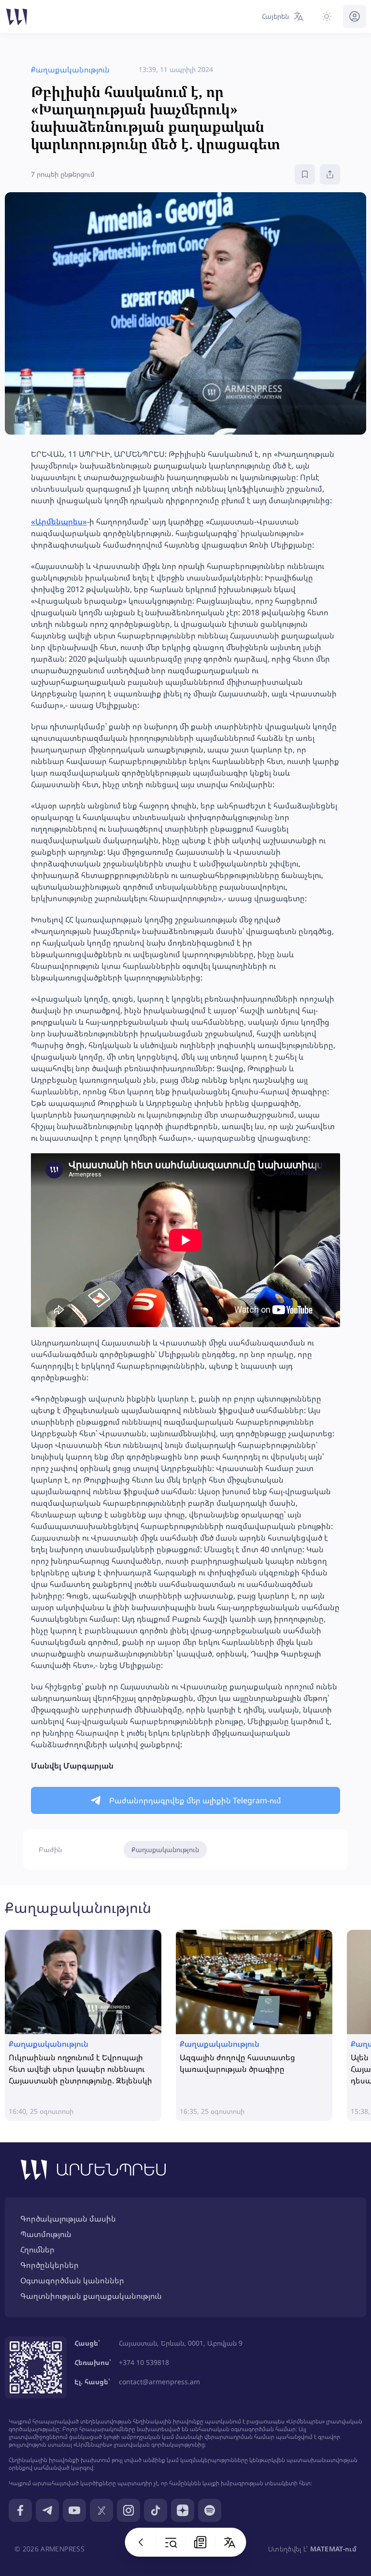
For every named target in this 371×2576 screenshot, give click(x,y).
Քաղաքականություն (165, 1849)
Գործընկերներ (50, 2265)
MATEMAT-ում (333, 2549)
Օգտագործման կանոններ (72, 2280)
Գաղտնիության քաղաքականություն (91, 2296)
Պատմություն (46, 2234)
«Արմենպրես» (59, 522)
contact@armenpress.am (159, 2382)
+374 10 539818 (144, 2362)
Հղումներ (37, 2250)
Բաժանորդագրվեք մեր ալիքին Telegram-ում (195, 1800)
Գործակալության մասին (68, 2219)
